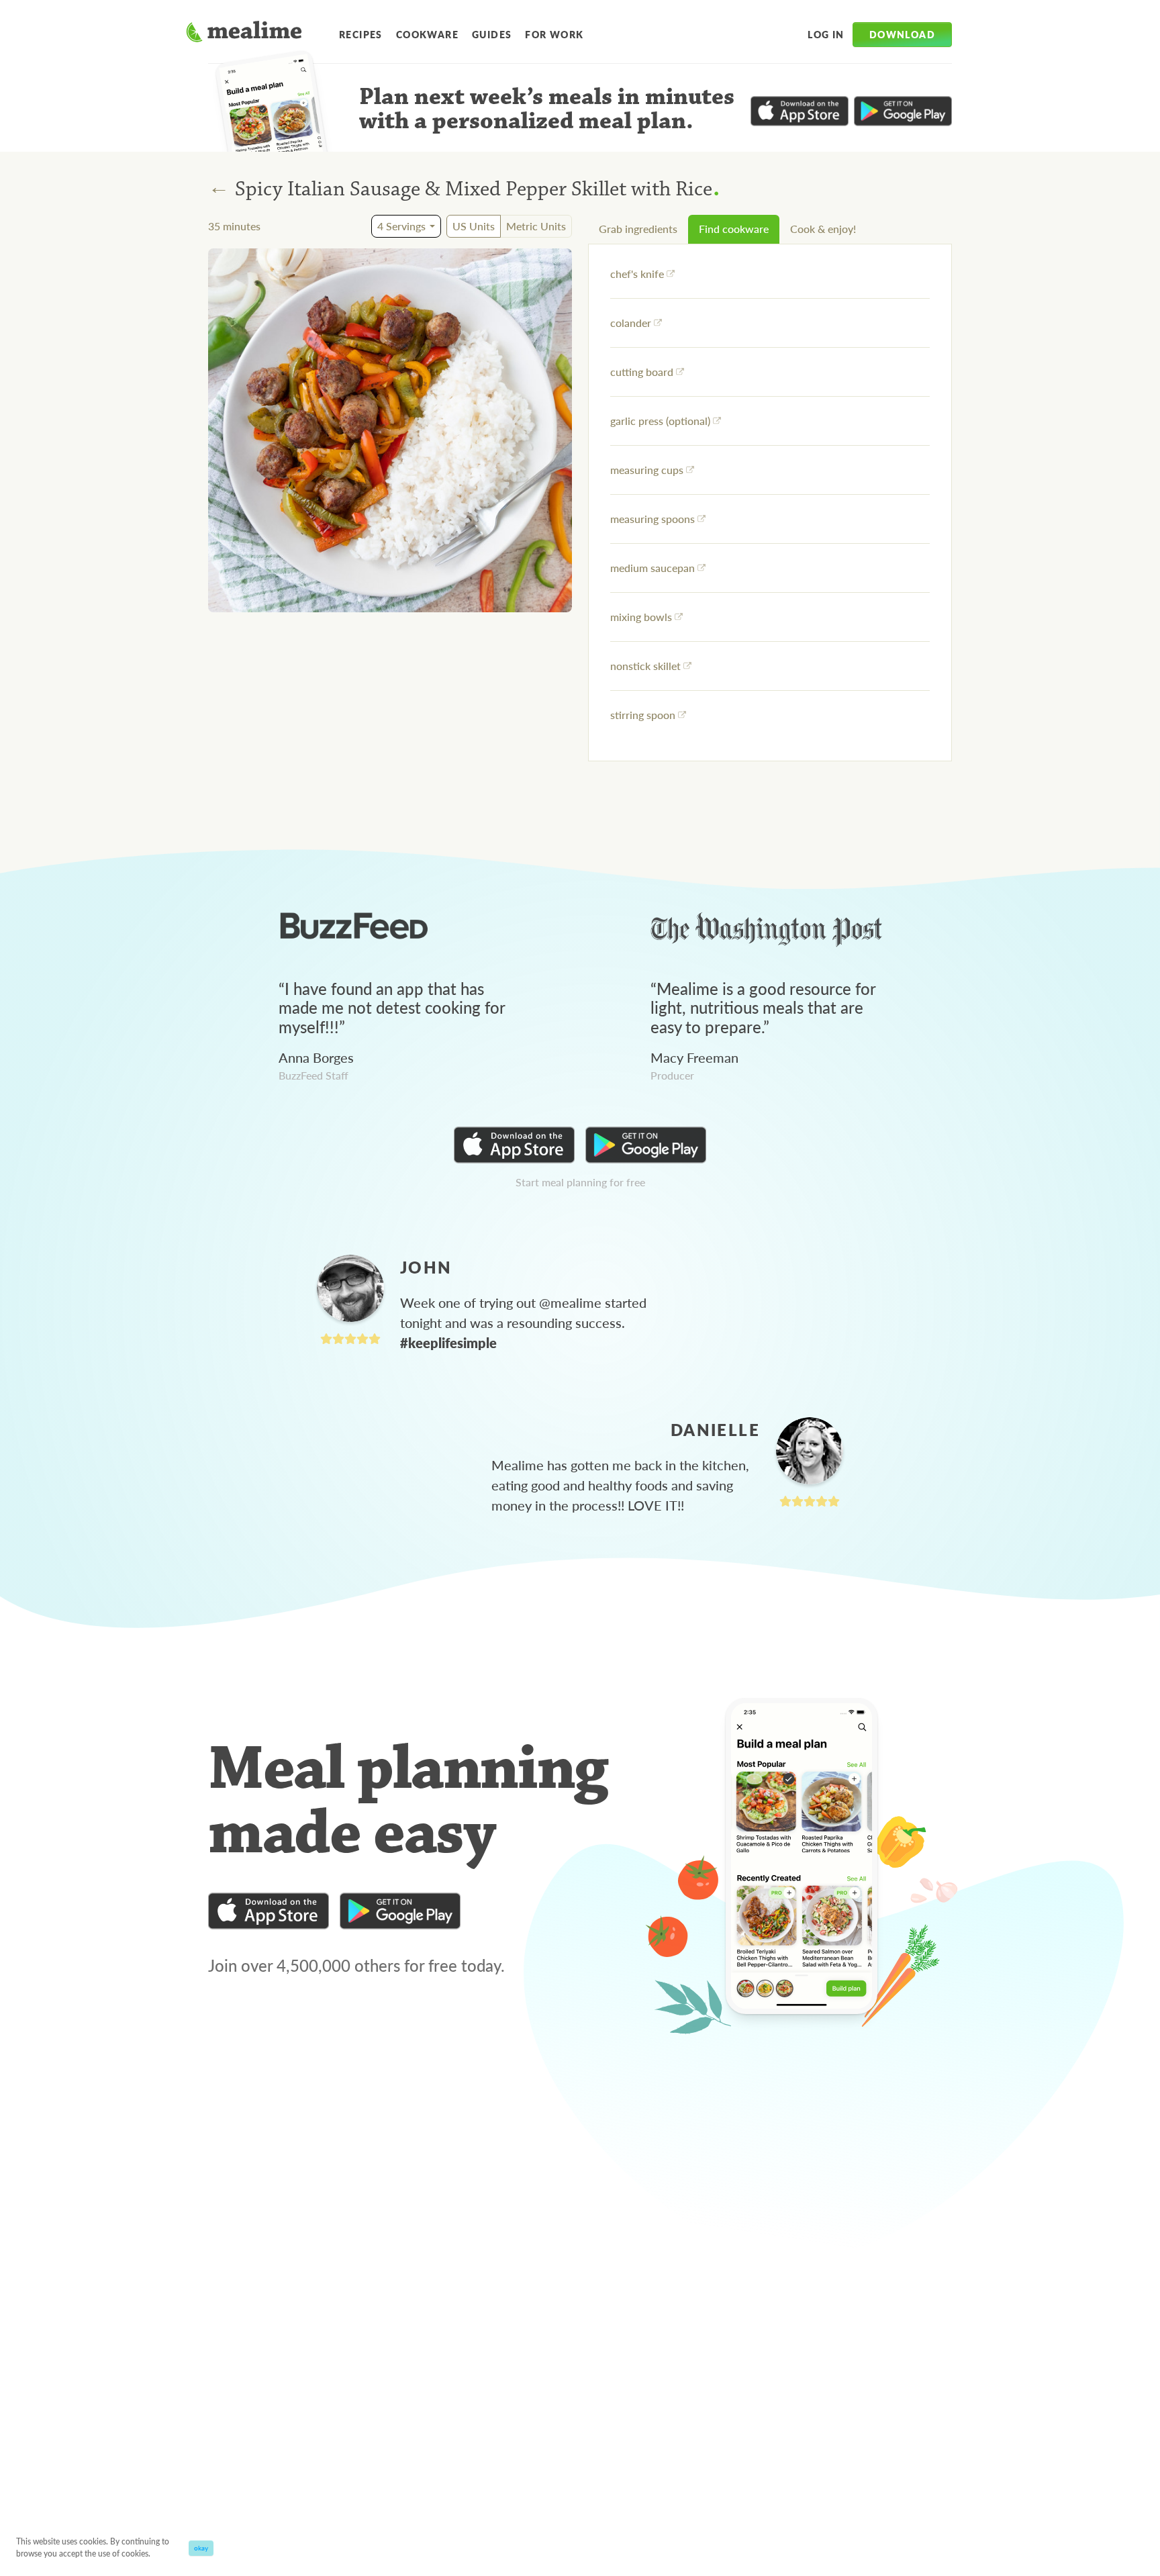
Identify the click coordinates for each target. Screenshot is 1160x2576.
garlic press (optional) (660, 421)
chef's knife (637, 274)
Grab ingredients (638, 229)
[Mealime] (244, 34)
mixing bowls (641, 617)
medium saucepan (652, 568)
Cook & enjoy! (823, 229)
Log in (826, 34)
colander (631, 323)
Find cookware (734, 229)
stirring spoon (643, 715)
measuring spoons (652, 519)
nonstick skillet (645, 666)
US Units (474, 226)
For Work (554, 34)
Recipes (361, 34)
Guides (492, 34)
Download (902, 34)
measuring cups (647, 470)
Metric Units (536, 226)
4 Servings (401, 226)
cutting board (642, 372)
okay (201, 2548)
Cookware (427, 34)
